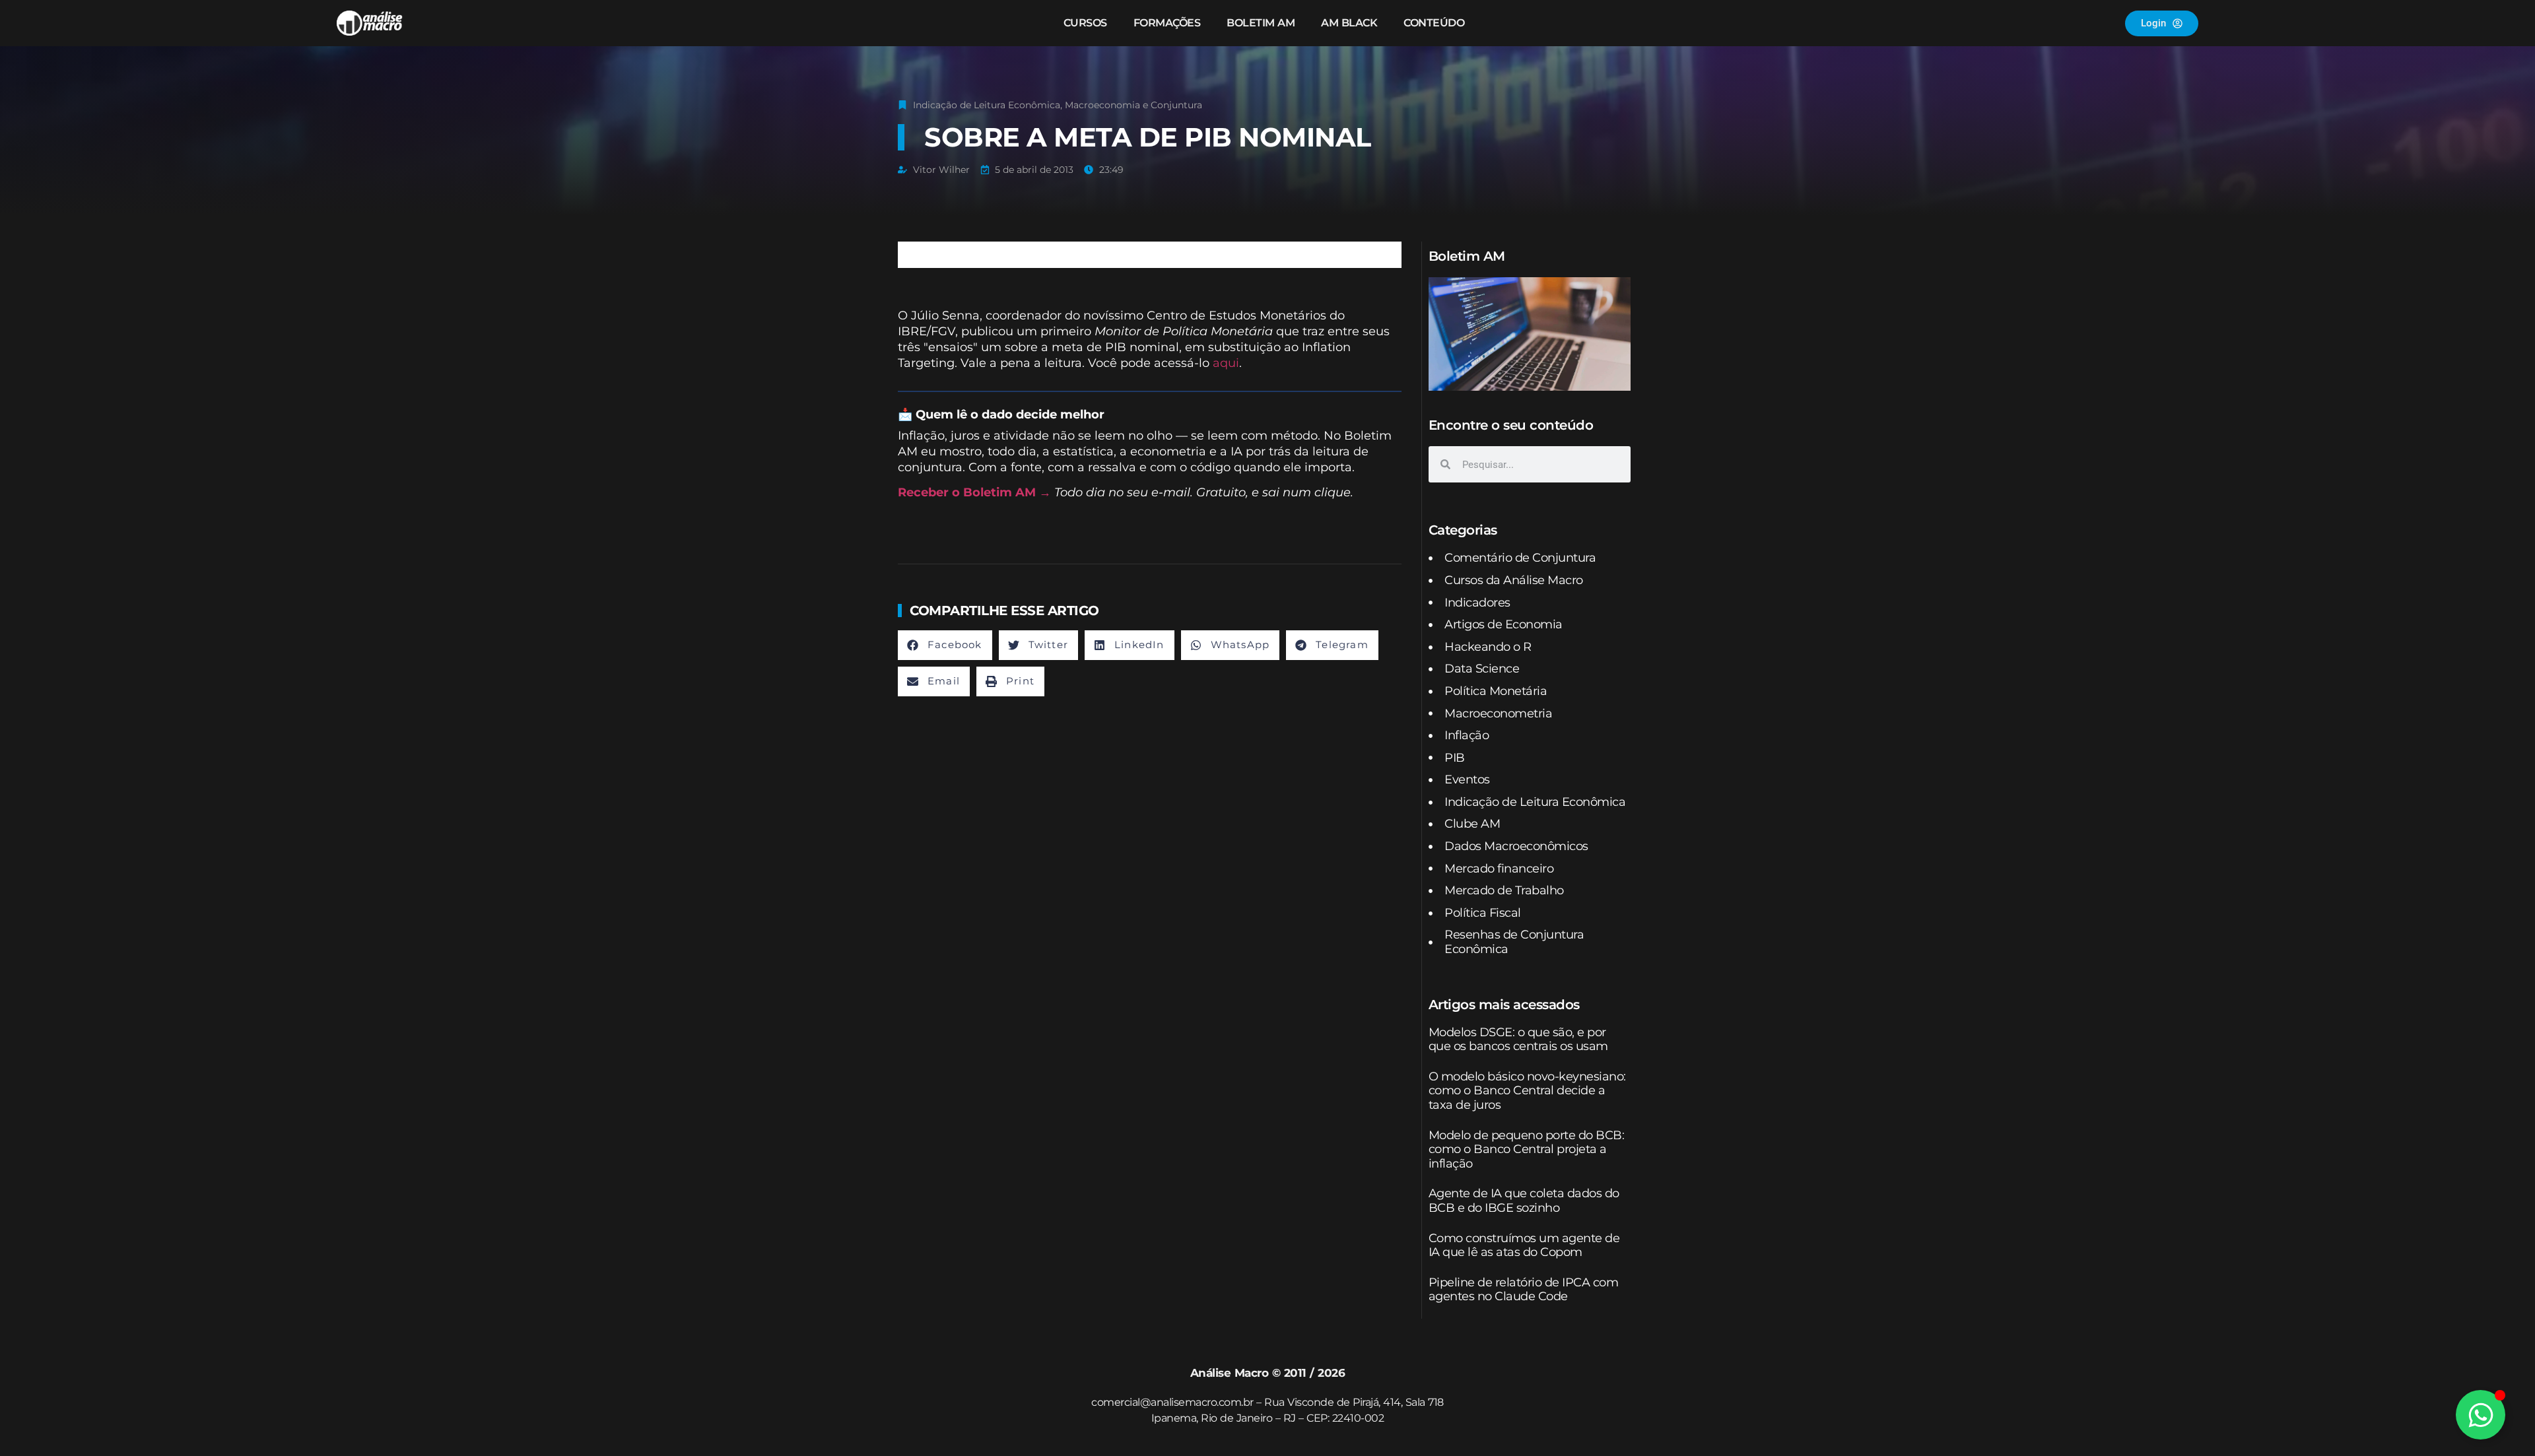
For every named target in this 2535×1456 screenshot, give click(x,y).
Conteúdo (1434, 23)
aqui (1226, 363)
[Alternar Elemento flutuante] (2481, 1415)
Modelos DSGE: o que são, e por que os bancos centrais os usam (1518, 1040)
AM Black (1349, 23)
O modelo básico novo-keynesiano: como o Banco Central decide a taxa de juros (1527, 1091)
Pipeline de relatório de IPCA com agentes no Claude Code (1524, 1290)
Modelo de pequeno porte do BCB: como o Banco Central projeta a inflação (1527, 1149)
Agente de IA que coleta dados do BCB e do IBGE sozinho (1524, 1201)
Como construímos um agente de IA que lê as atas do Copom (1524, 1245)
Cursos (1085, 23)
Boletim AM (1261, 23)
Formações (1167, 23)
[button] (945, 645)
